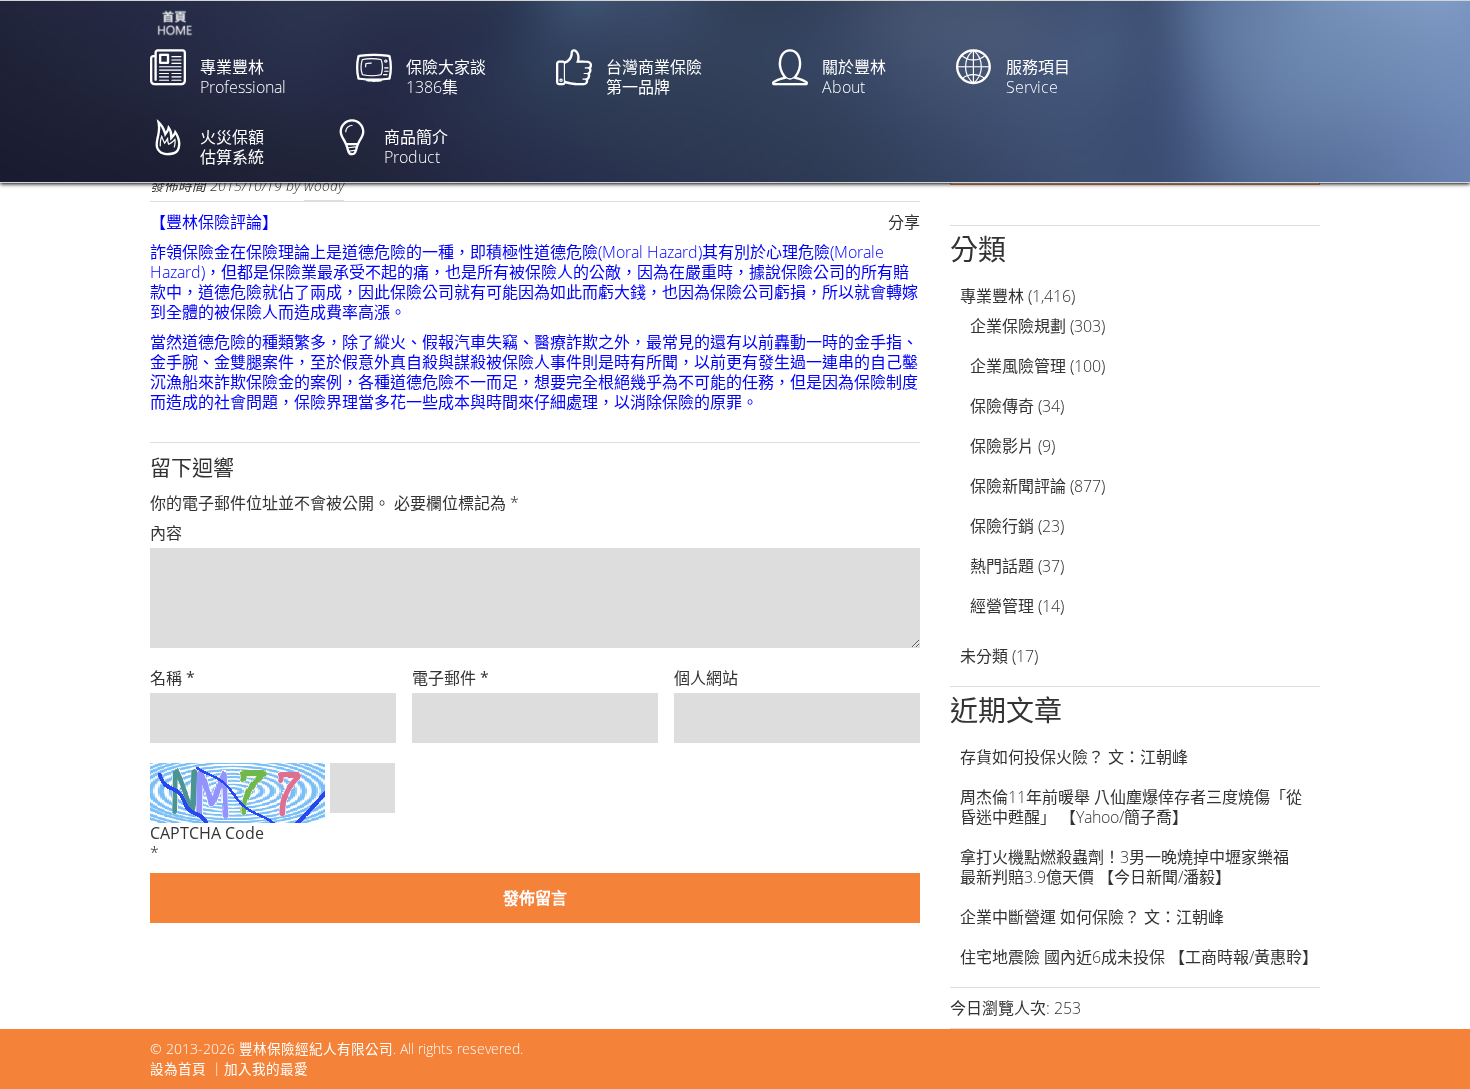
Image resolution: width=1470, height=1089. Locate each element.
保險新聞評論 (1018, 486)
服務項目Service (1038, 77)
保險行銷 (1002, 526)
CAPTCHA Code (207, 833)
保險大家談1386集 (446, 77)
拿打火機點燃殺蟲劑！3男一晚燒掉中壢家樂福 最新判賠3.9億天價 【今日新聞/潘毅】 (1132, 867)
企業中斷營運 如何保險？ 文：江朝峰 (1092, 917)
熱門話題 (1002, 566)
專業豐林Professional (243, 77)
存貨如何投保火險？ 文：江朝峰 (1074, 757)
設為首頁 (178, 1068)
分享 (904, 222)
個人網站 (706, 678)
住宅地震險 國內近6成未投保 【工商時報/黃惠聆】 (1139, 957)
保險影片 (1002, 446)
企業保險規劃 (1018, 326)
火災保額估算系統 (232, 147)
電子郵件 (450, 678)
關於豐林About (854, 77)
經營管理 (1002, 606)
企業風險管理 (1018, 366)
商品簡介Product (416, 147)
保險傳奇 (1002, 406)
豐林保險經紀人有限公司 (316, 1048)
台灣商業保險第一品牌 (654, 77)
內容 (166, 533)
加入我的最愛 (266, 1068)
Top (1422, 1041)
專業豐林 (992, 296)
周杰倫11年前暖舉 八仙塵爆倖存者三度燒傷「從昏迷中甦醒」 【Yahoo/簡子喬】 (1131, 807)
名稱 (172, 678)
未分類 (984, 656)
